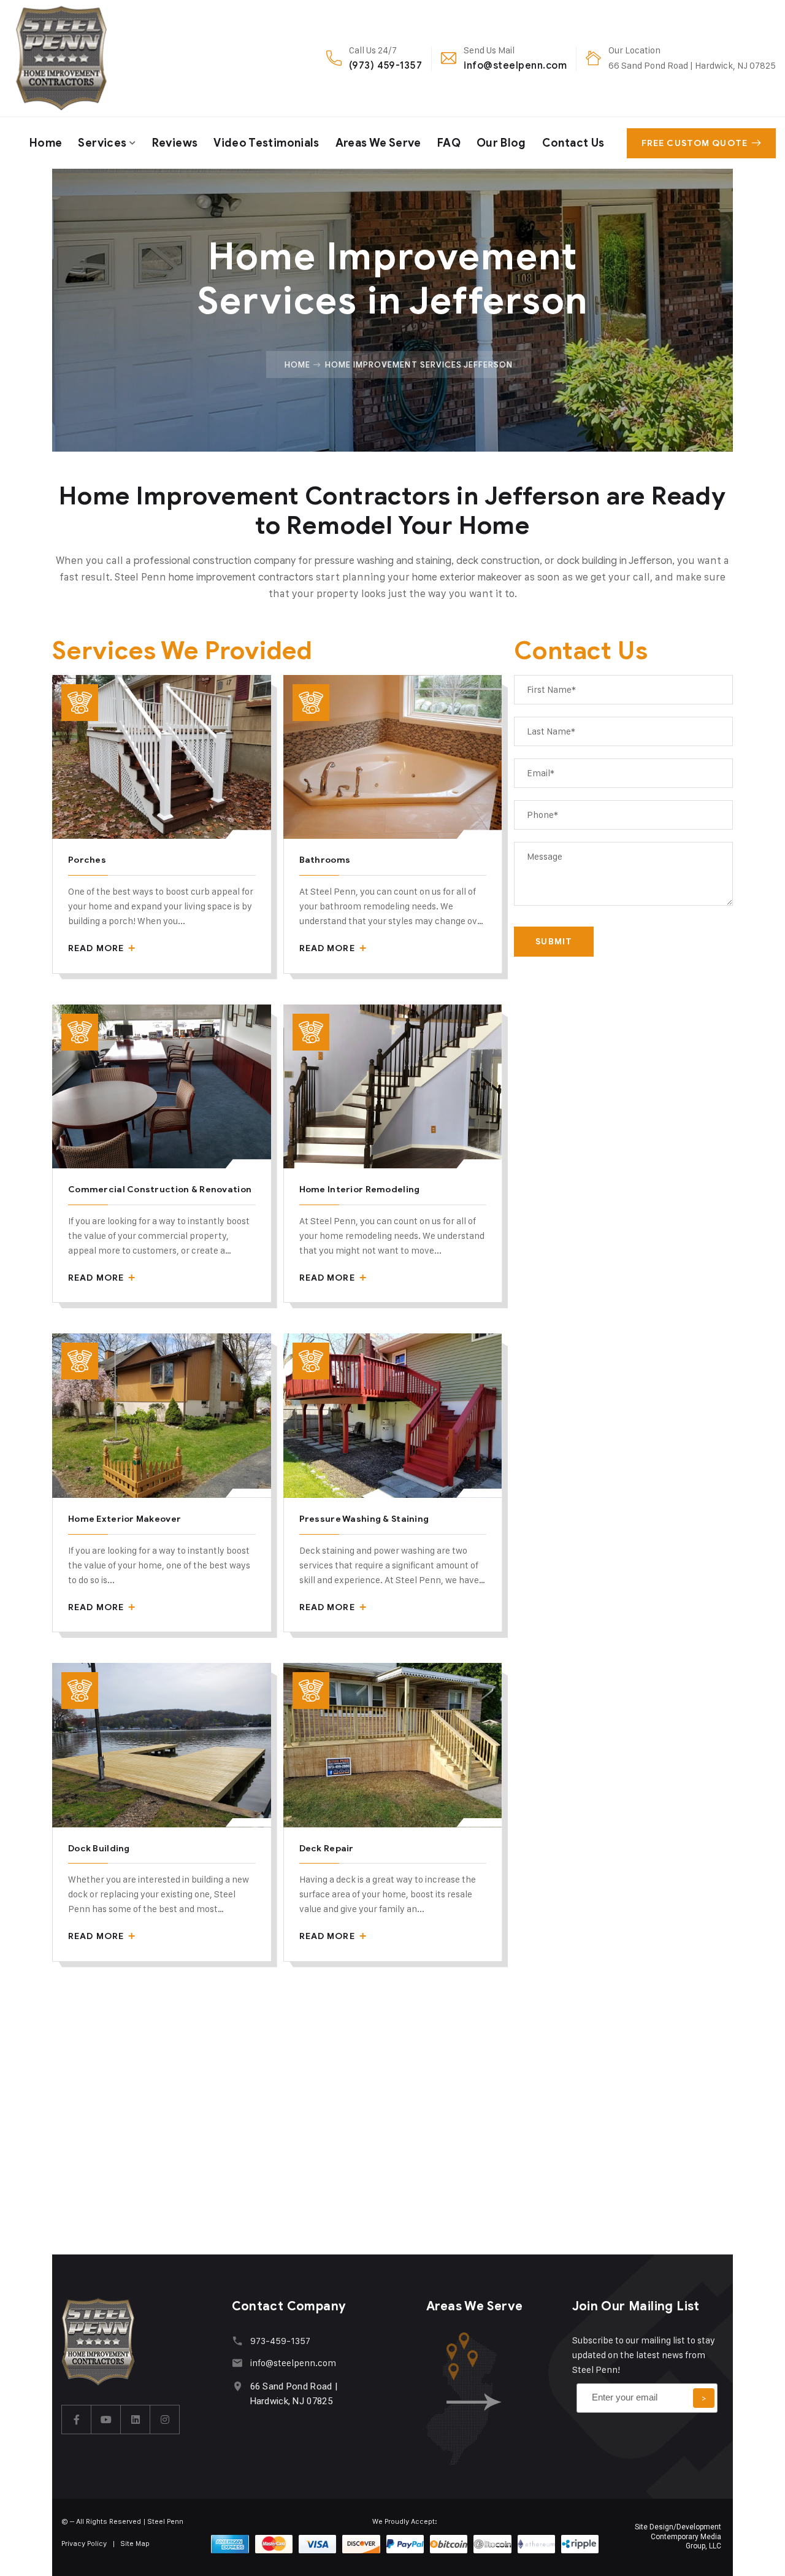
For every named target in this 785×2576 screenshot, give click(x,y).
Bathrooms (325, 860)
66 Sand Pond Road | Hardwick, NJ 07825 (692, 65)
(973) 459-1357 (386, 65)
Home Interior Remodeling (360, 1190)
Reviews (175, 143)
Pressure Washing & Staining (364, 1519)
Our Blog (501, 143)
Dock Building (99, 1849)
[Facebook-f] (77, 2420)
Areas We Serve (378, 143)
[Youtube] (106, 2420)
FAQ (449, 143)
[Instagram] (165, 2420)
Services (102, 143)
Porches (87, 860)
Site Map (135, 2543)
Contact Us (573, 143)
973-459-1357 (280, 2341)
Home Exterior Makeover (124, 1519)
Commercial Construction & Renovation (160, 1190)
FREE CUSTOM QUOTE (695, 143)
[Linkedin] (136, 2420)
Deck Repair (327, 1849)
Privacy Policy (84, 2543)
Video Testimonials (266, 143)
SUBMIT (554, 942)
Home (46, 143)
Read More (97, 948)
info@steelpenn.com (515, 65)
